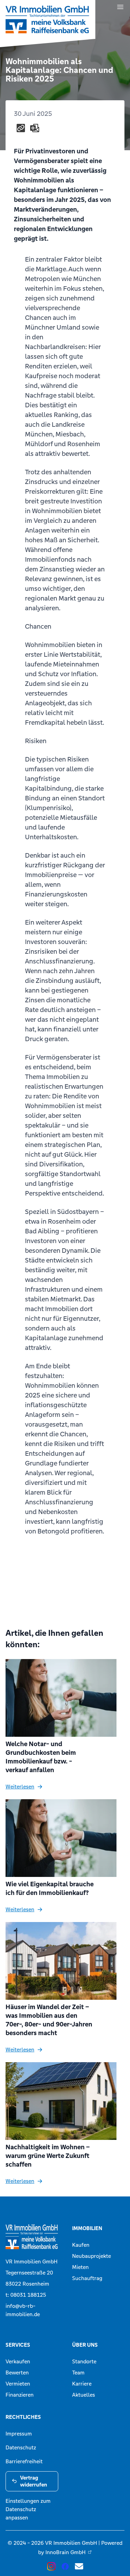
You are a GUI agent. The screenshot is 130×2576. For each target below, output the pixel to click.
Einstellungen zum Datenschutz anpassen (28, 2509)
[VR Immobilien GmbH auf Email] (79, 2566)
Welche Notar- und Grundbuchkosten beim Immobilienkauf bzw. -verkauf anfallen (41, 1757)
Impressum (19, 2434)
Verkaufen (18, 2361)
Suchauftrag (87, 2278)
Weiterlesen (20, 1787)
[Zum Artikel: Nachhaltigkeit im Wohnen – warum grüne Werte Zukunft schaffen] (65, 2101)
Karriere (82, 2384)
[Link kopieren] (21, 128)
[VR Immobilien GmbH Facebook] (65, 2566)
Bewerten (17, 2373)
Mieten (80, 2267)
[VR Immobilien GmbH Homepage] (32, 2237)
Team (78, 2373)
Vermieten (18, 2384)
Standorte (84, 2361)
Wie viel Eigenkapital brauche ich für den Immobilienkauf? (50, 1888)
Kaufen (81, 2245)
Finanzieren (20, 2395)
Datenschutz (21, 2447)
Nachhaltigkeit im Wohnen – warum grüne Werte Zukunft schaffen (48, 2156)
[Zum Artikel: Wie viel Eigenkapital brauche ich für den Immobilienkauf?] (65, 1838)
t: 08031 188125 (26, 2295)
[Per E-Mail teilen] (35, 128)
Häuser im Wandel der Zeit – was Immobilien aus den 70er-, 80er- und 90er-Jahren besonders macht (49, 2020)
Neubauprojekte (92, 2256)
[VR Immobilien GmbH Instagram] (51, 2566)
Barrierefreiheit (24, 2461)
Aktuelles (84, 2395)
